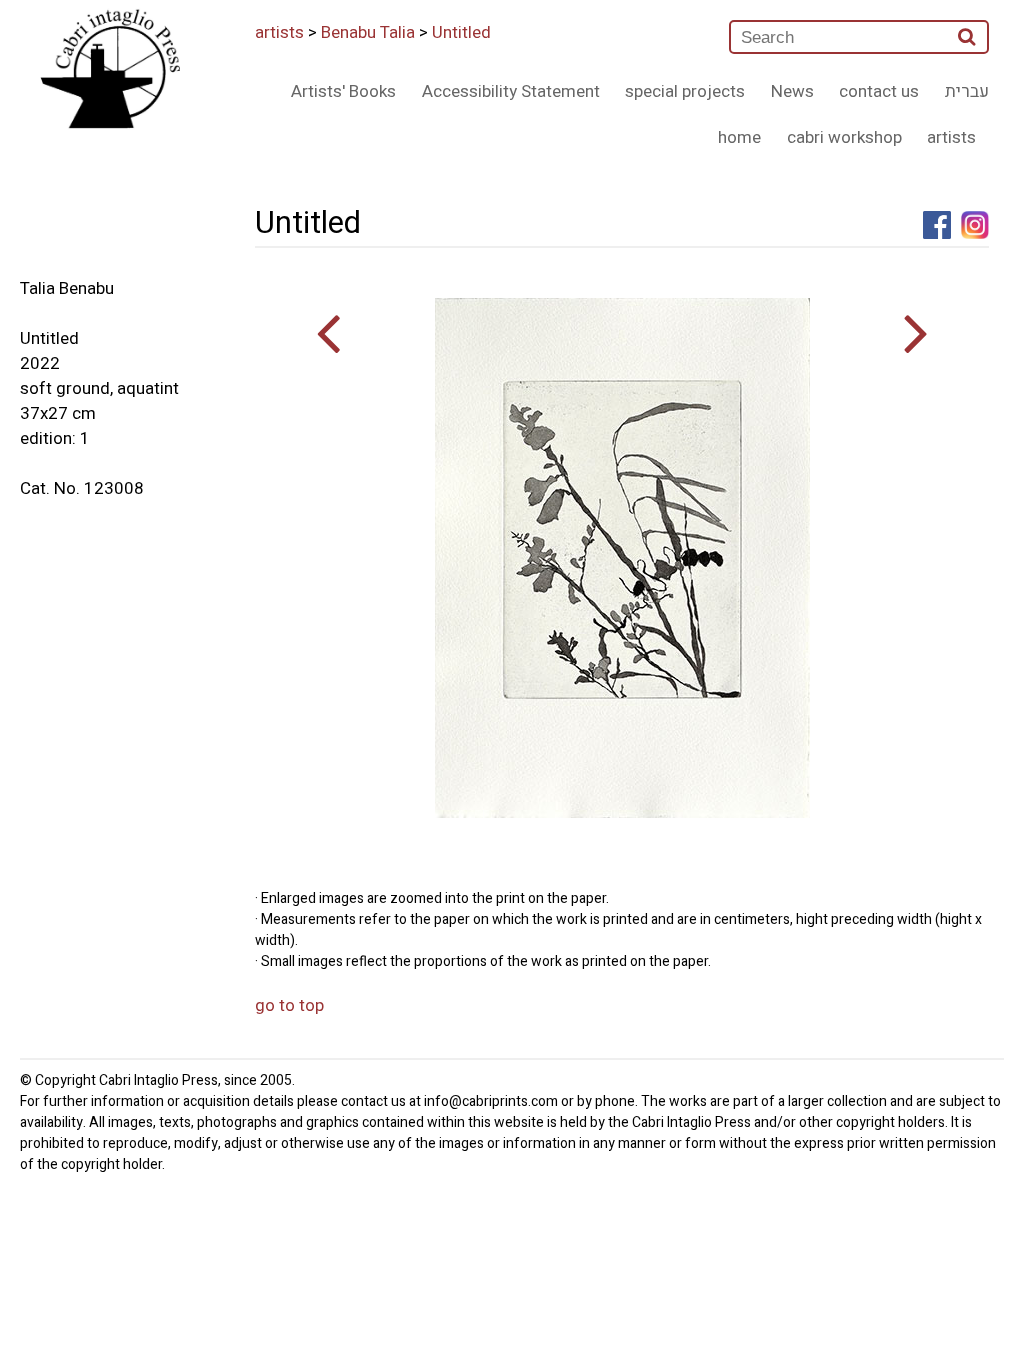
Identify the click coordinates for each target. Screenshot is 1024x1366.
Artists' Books (343, 91)
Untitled (461, 32)
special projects (685, 91)
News (792, 91)
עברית (967, 91)
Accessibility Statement (511, 91)
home (739, 137)
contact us (879, 91)
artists (279, 32)
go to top (289, 1005)
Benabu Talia (368, 32)
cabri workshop (844, 137)
